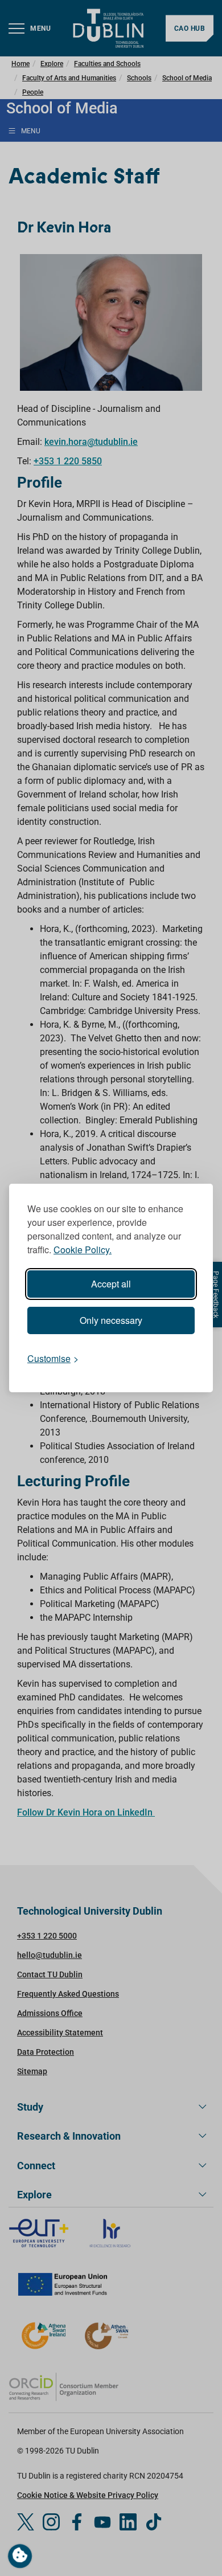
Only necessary (111, 1320)
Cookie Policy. (83, 1250)
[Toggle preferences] (20, 2556)
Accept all (111, 1284)
